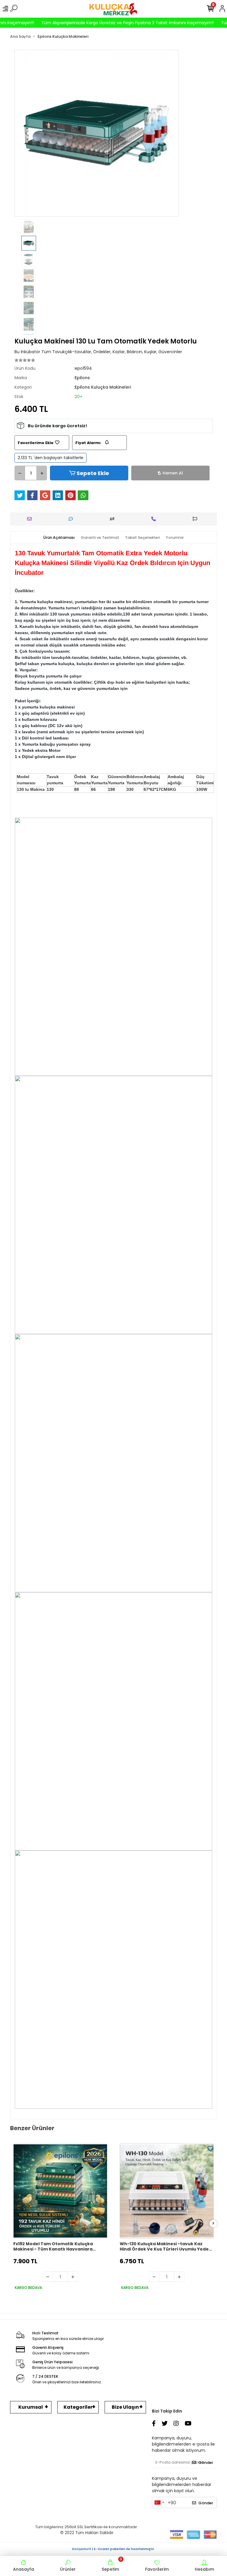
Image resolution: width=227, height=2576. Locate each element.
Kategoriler (78, 2407)
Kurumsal (31, 2407)
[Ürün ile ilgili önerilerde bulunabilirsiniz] (196, 519)
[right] (213, 2224)
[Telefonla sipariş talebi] (155, 519)
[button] (27, 133)
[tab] (59, 538)
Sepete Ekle (93, 473)
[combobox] (159, 2503)
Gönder (206, 2463)
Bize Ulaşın (125, 2407)
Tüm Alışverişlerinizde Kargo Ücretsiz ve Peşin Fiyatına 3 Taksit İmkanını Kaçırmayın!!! (106, 23)
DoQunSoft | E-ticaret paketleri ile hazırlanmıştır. (113, 2549)
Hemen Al (173, 473)
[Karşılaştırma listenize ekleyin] (114, 519)
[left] (14, 2224)
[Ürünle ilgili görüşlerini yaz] (72, 519)
